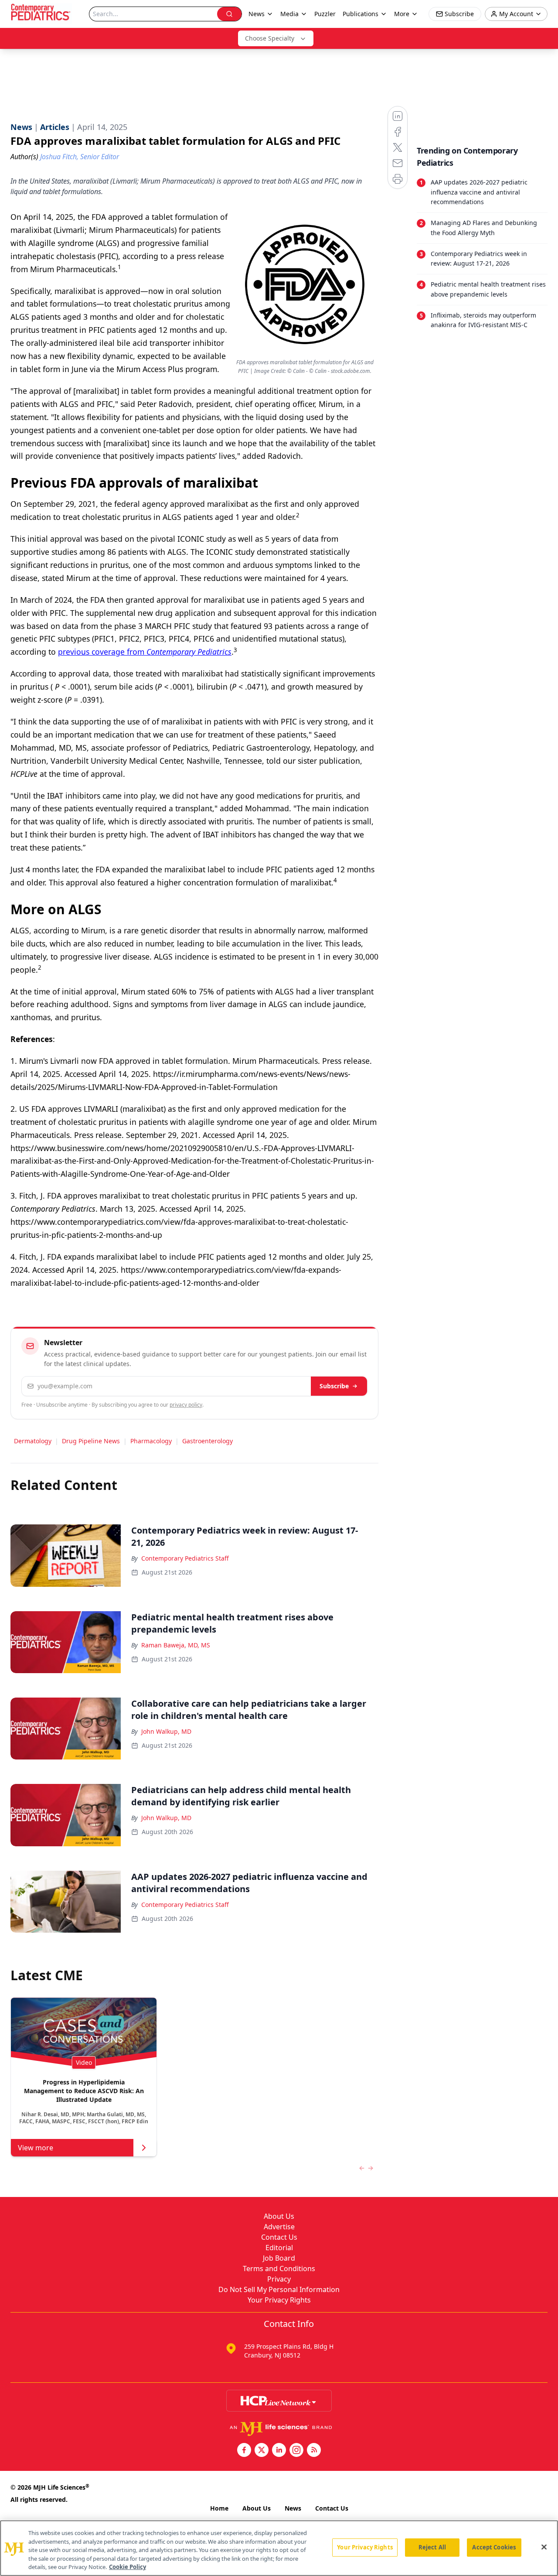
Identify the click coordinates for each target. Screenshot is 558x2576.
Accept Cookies (494, 2547)
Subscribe (334, 1386)
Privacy (279, 2279)
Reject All (432, 2547)
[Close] (544, 2547)
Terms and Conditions (279, 2269)
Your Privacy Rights (279, 2300)
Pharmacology (151, 1441)
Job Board (279, 2258)
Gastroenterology (208, 1441)
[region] (279, 2548)
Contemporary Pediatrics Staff (185, 1558)
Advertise (279, 2227)
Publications (361, 14)
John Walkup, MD (166, 1731)
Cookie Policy (128, 2567)
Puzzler (325, 14)
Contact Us (279, 2237)
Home (219, 2508)
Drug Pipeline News (91, 1441)
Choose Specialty (270, 38)
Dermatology (33, 1441)
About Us (279, 2216)
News (293, 2508)
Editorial (279, 2248)
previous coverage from (145, 652)
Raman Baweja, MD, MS (176, 1645)
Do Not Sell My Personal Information (279, 2289)
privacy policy (186, 1405)
